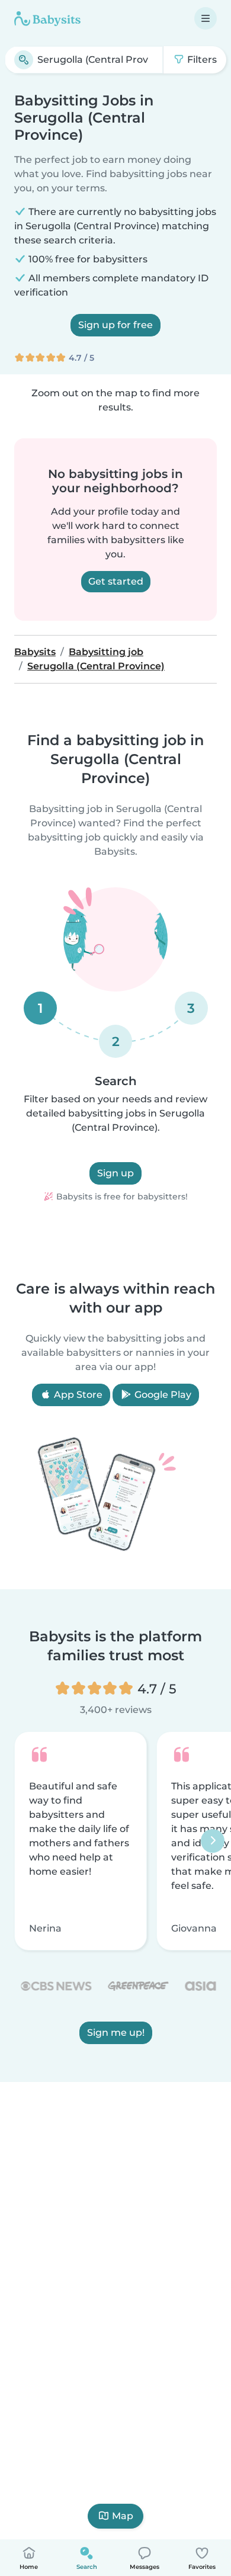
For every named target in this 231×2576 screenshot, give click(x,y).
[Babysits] (47, 18)
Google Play (162, 1395)
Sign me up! (116, 2033)
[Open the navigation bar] (206, 18)
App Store (77, 1395)
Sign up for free (115, 325)
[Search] (24, 60)
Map (123, 2516)
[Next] (213, 1841)
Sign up (115, 1173)
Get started (116, 581)
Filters (201, 60)
